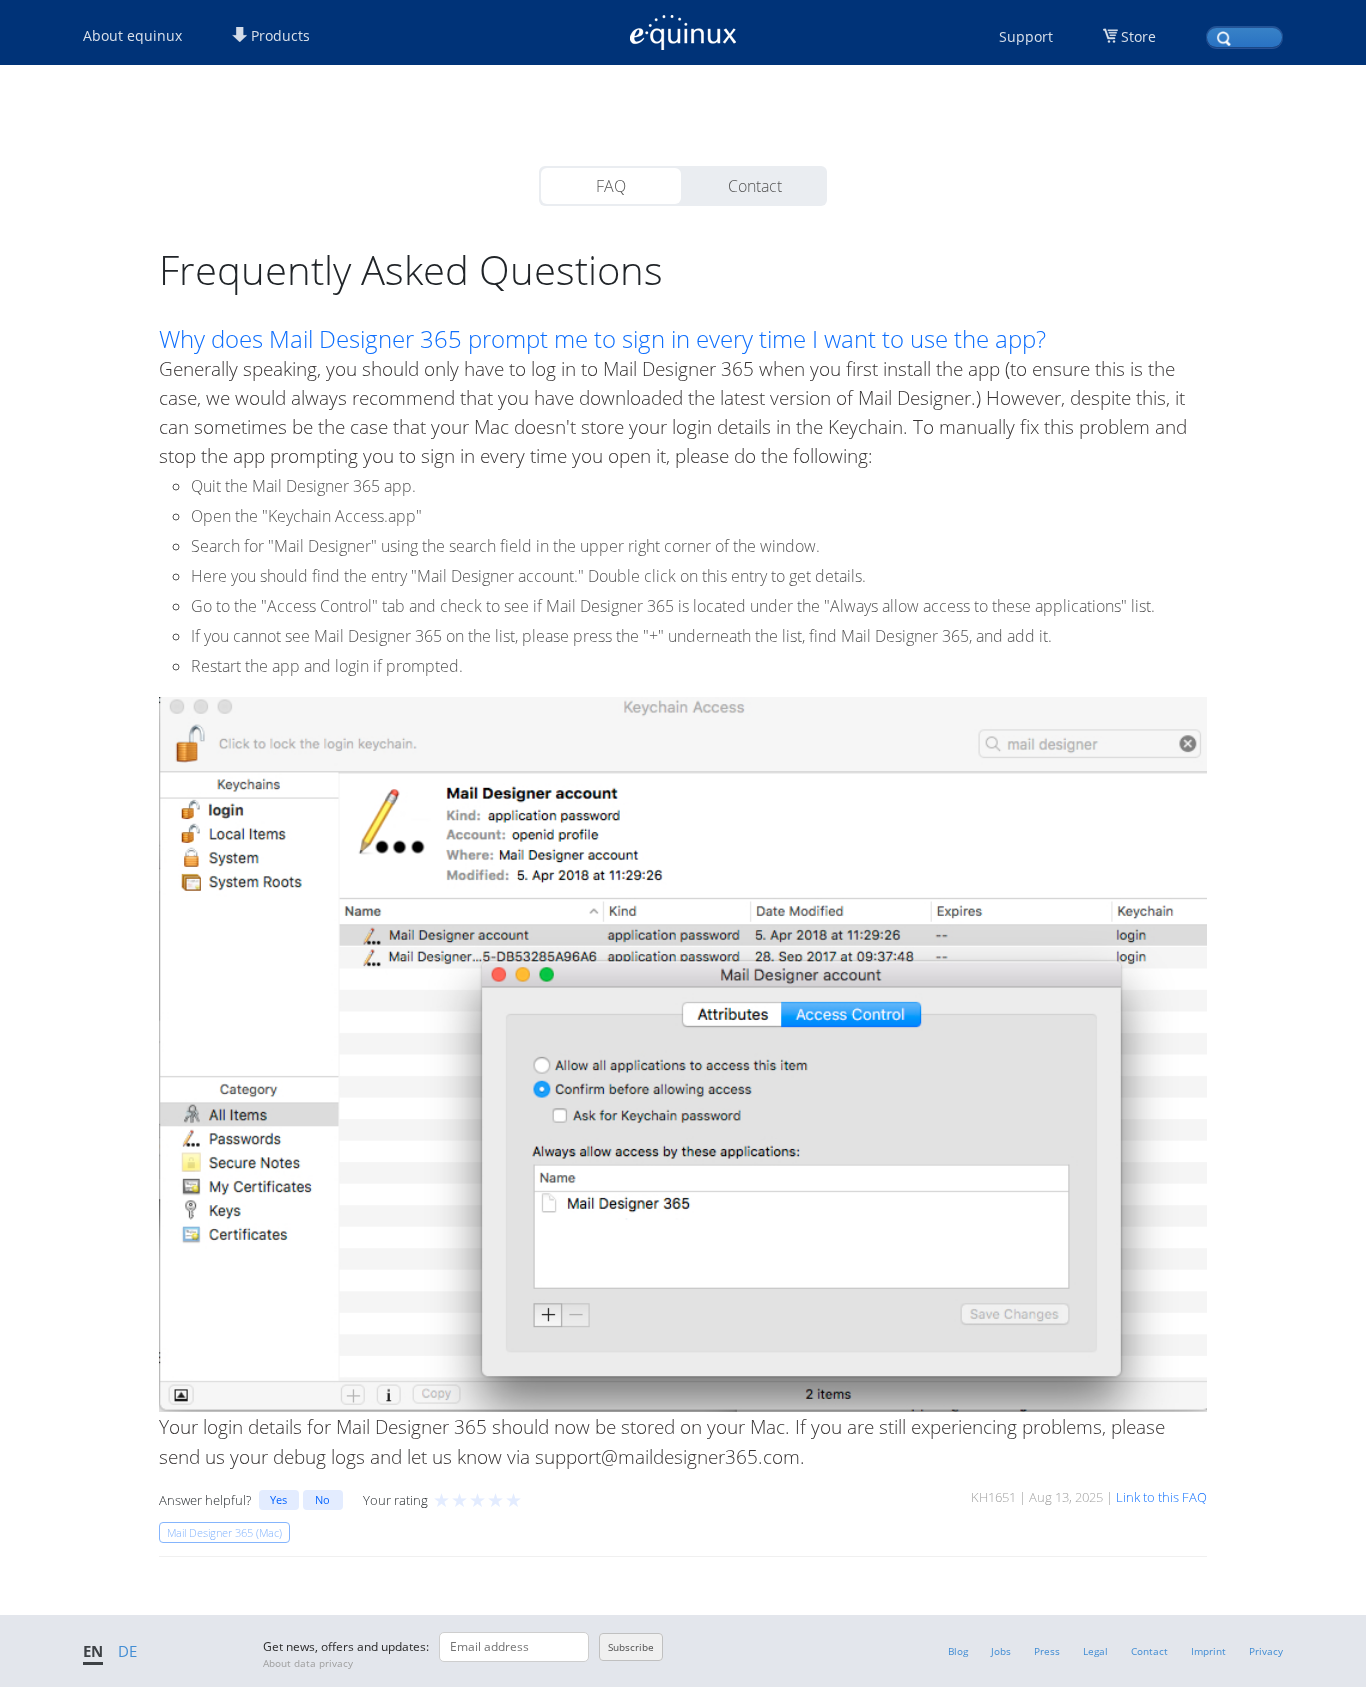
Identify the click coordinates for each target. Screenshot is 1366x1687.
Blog (958, 1651)
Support (1026, 36)
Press (1047, 1651)
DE (127, 1651)
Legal (1095, 1651)
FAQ (611, 186)
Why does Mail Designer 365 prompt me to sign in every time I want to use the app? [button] (602, 339)
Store (1138, 36)
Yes (278, 1499)
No (322, 1499)
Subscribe (631, 1647)
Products (278, 35)
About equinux (132, 35)
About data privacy (308, 1663)
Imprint (1208, 1651)
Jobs (1001, 1651)
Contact (755, 186)
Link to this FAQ (1161, 1497)
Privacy (1266, 1651)
